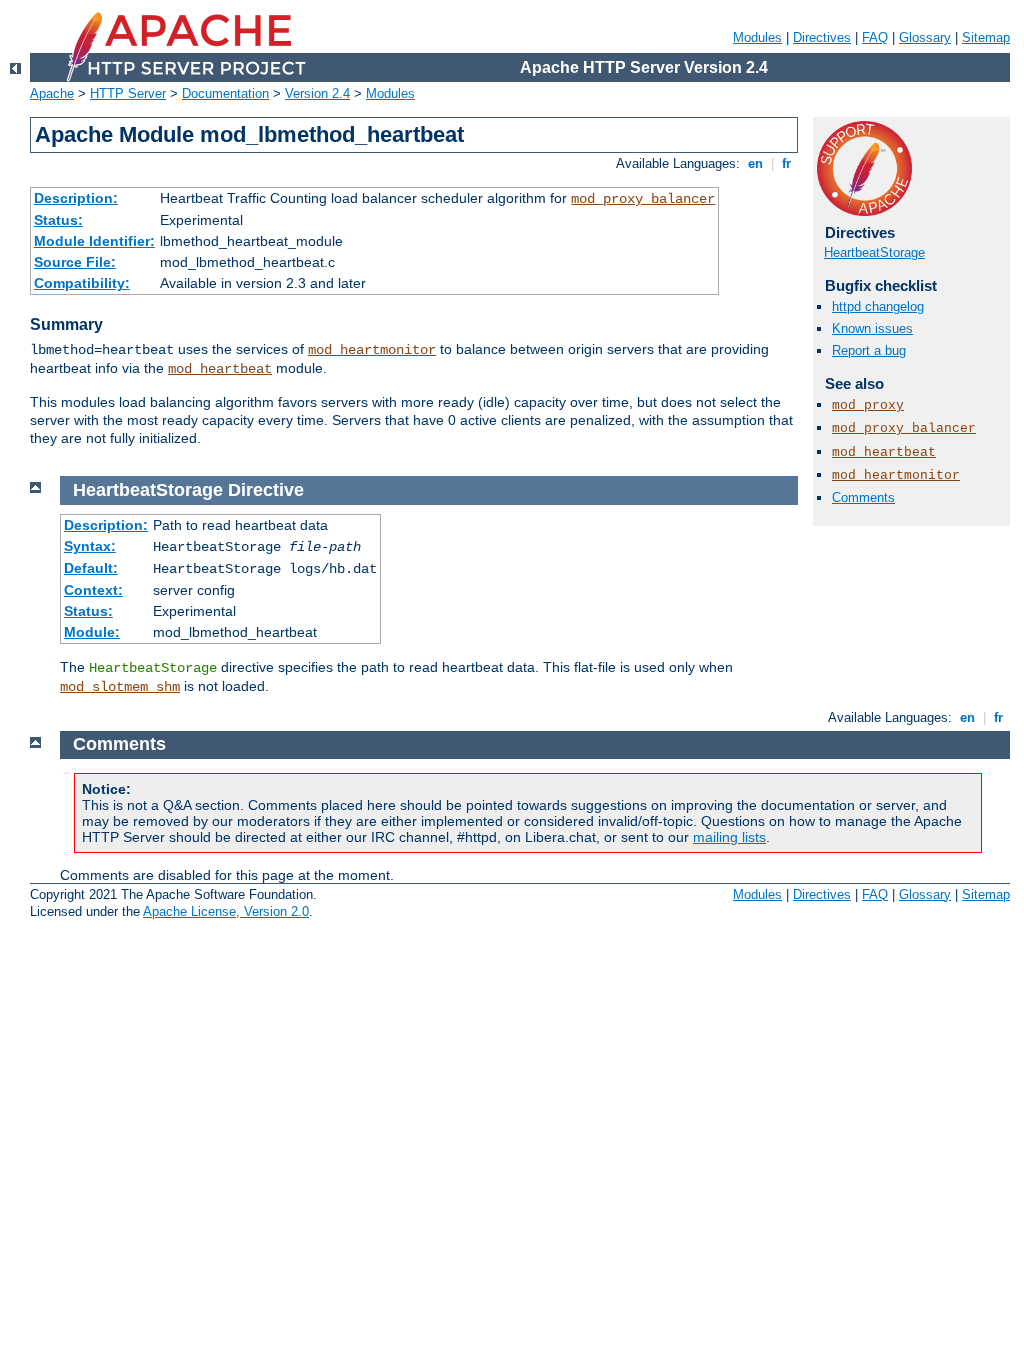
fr (786, 163)
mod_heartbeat (220, 369)
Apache (52, 93)
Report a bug (869, 350)
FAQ (875, 37)
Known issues (872, 328)
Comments (863, 497)
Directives (822, 37)
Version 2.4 (317, 93)
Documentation (225, 93)
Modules (757, 37)
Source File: (75, 262)
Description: (76, 198)
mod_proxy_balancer (643, 199)
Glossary (925, 37)
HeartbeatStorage (874, 252)
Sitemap (986, 37)
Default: (91, 568)
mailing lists (729, 837)
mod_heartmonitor (372, 350)
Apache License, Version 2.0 (226, 911)
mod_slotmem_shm (120, 687)
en (755, 163)
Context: (93, 590)
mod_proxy (868, 405)
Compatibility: (82, 283)
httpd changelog (878, 306)
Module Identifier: (94, 241)
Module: (92, 632)
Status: (58, 220)
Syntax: (90, 546)
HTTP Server (128, 93)
